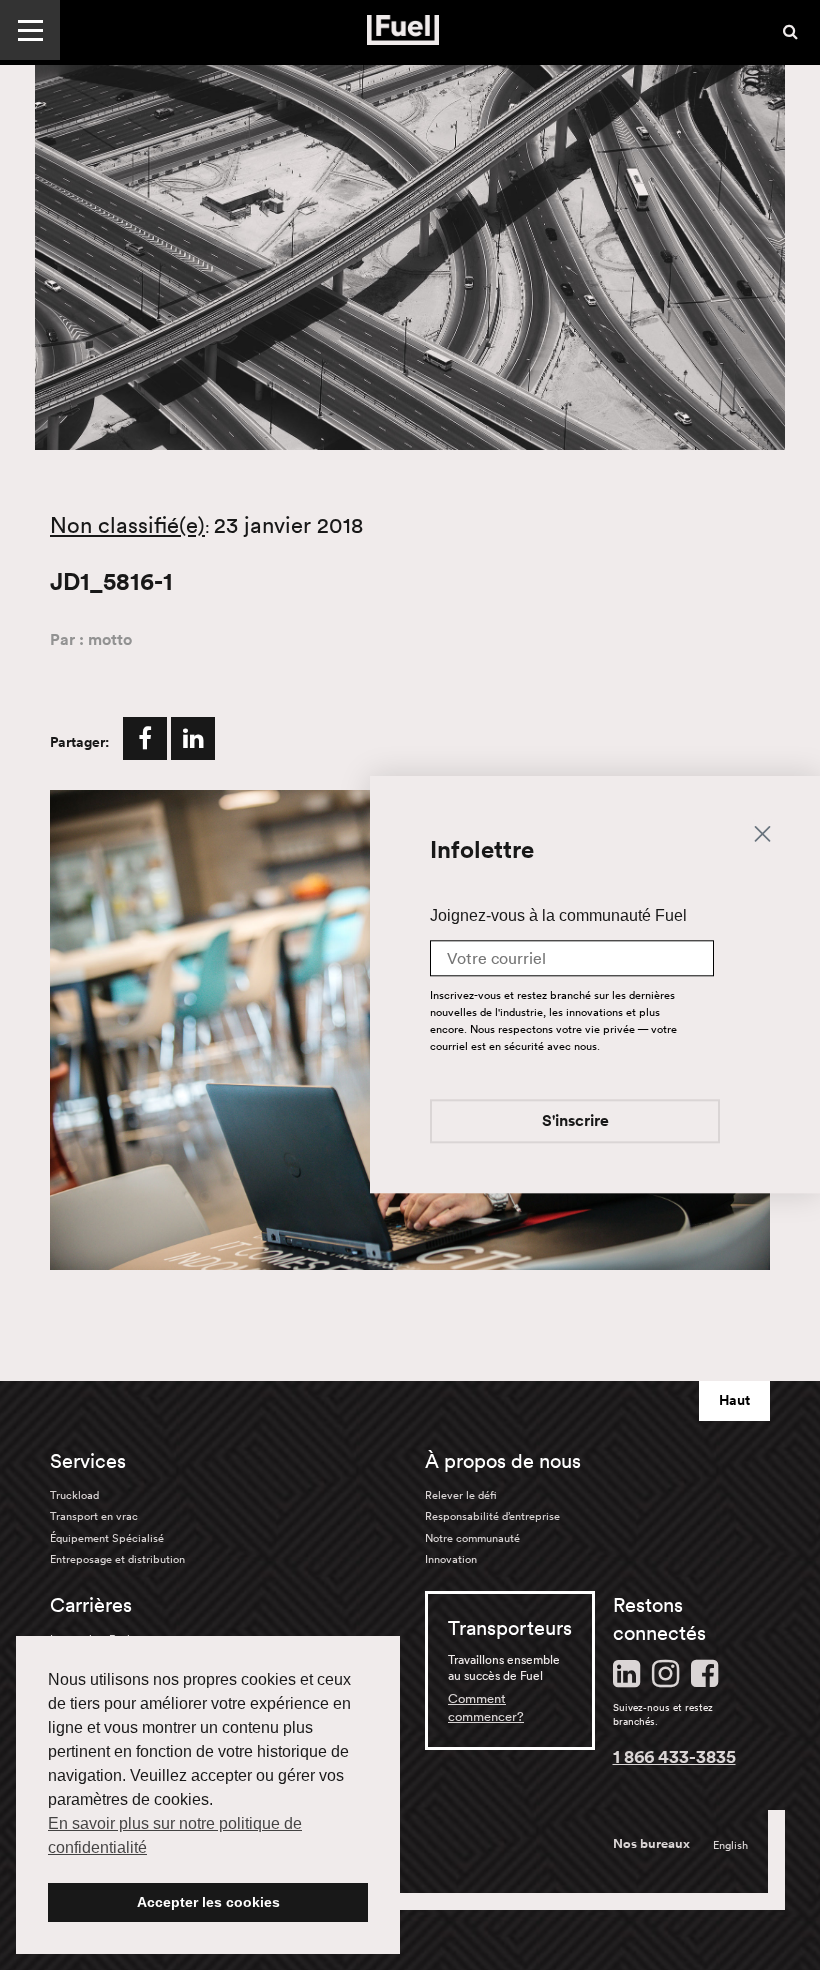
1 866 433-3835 (674, 1756)
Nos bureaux (651, 1844)
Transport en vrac (94, 1516)
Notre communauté (472, 1538)
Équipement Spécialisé (107, 1538)
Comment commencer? (486, 1707)
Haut (734, 1400)
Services (88, 1461)
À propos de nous (503, 1461)
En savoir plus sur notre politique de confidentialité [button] (175, 1835)
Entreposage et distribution (117, 1559)
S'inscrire (575, 1122)
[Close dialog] (762, 832)
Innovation (451, 1559)
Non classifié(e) (127, 525)
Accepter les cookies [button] (208, 1902)
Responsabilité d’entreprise (492, 1516)
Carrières (91, 1605)
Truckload (74, 1495)
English (730, 1845)
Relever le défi (461, 1495)
